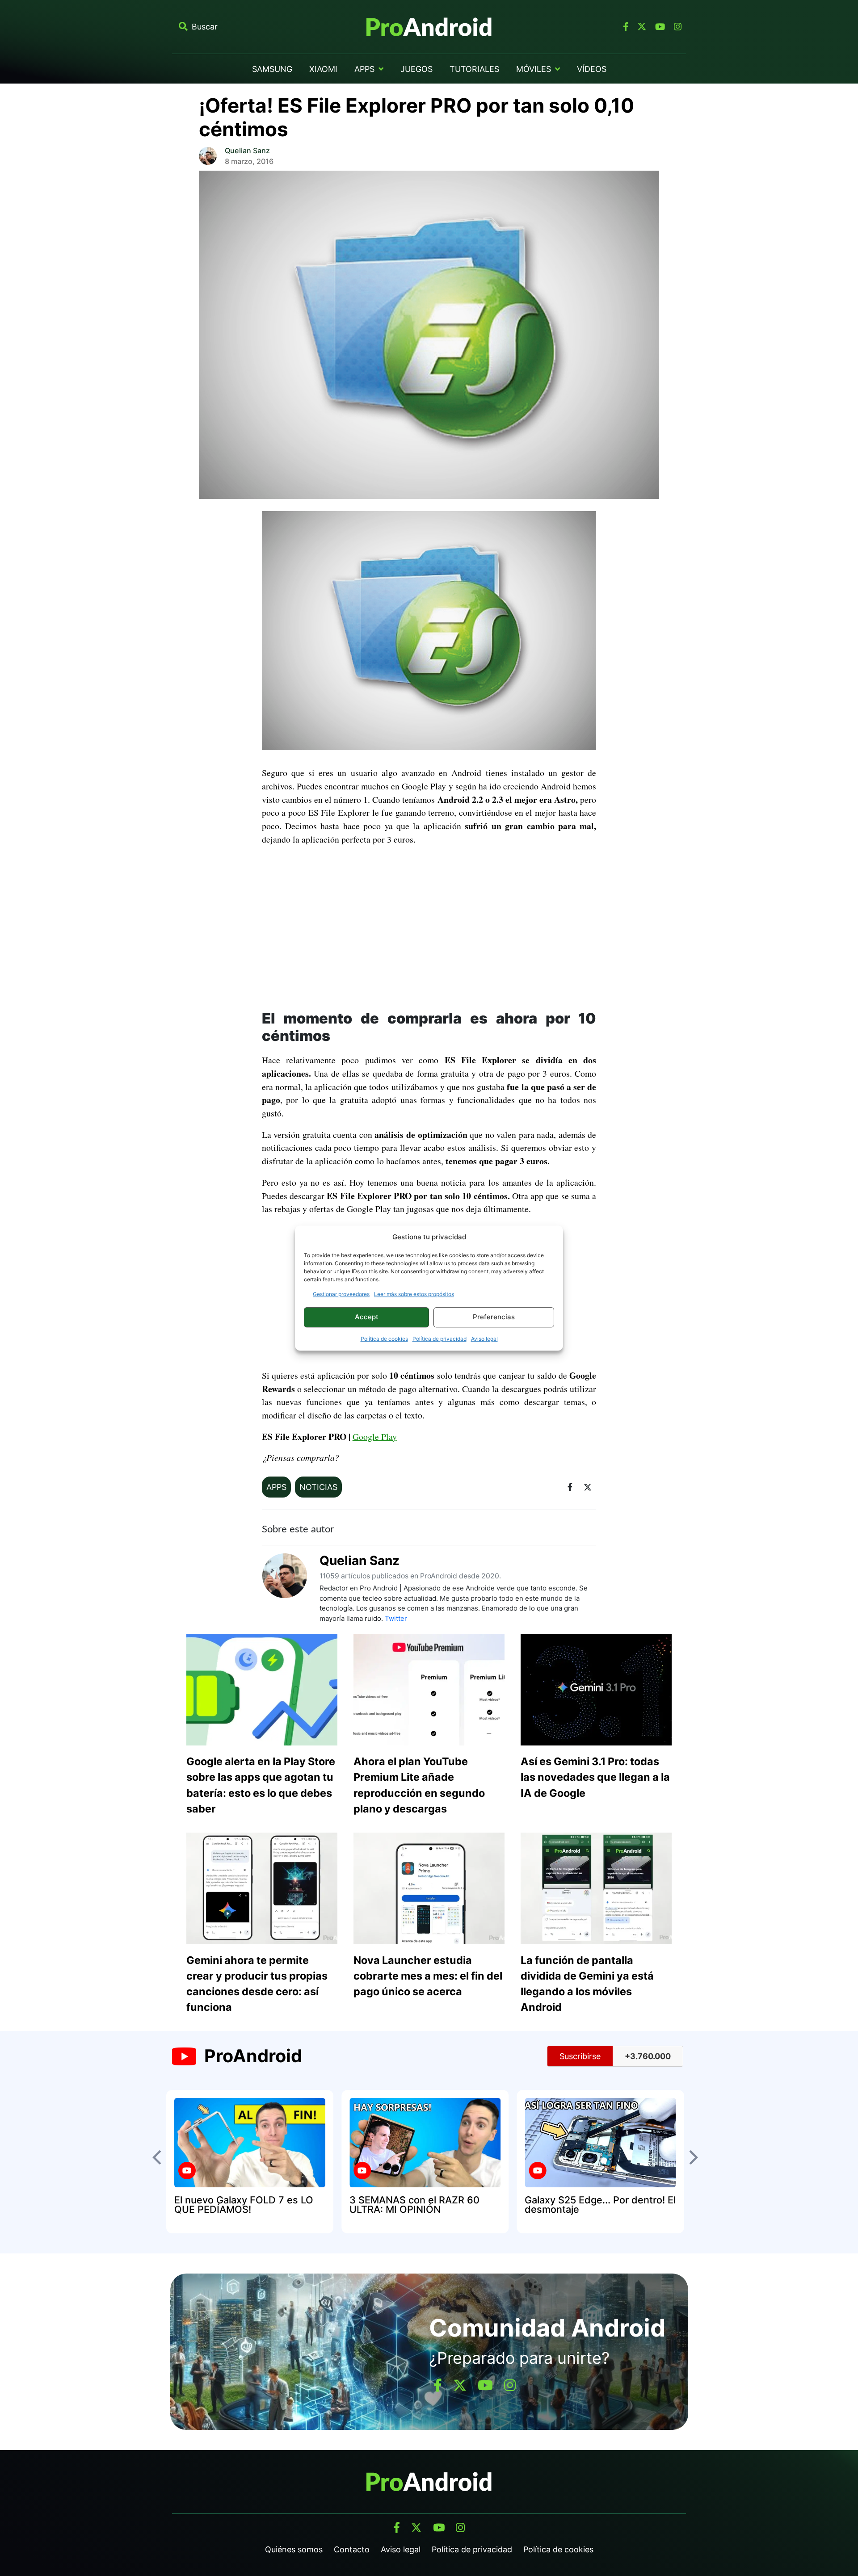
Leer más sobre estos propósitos (414, 1294)
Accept (367, 1317)
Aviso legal (484, 1339)
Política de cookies (384, 1339)
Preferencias (494, 1317)
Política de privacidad (440, 1339)
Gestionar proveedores (341, 1294)
